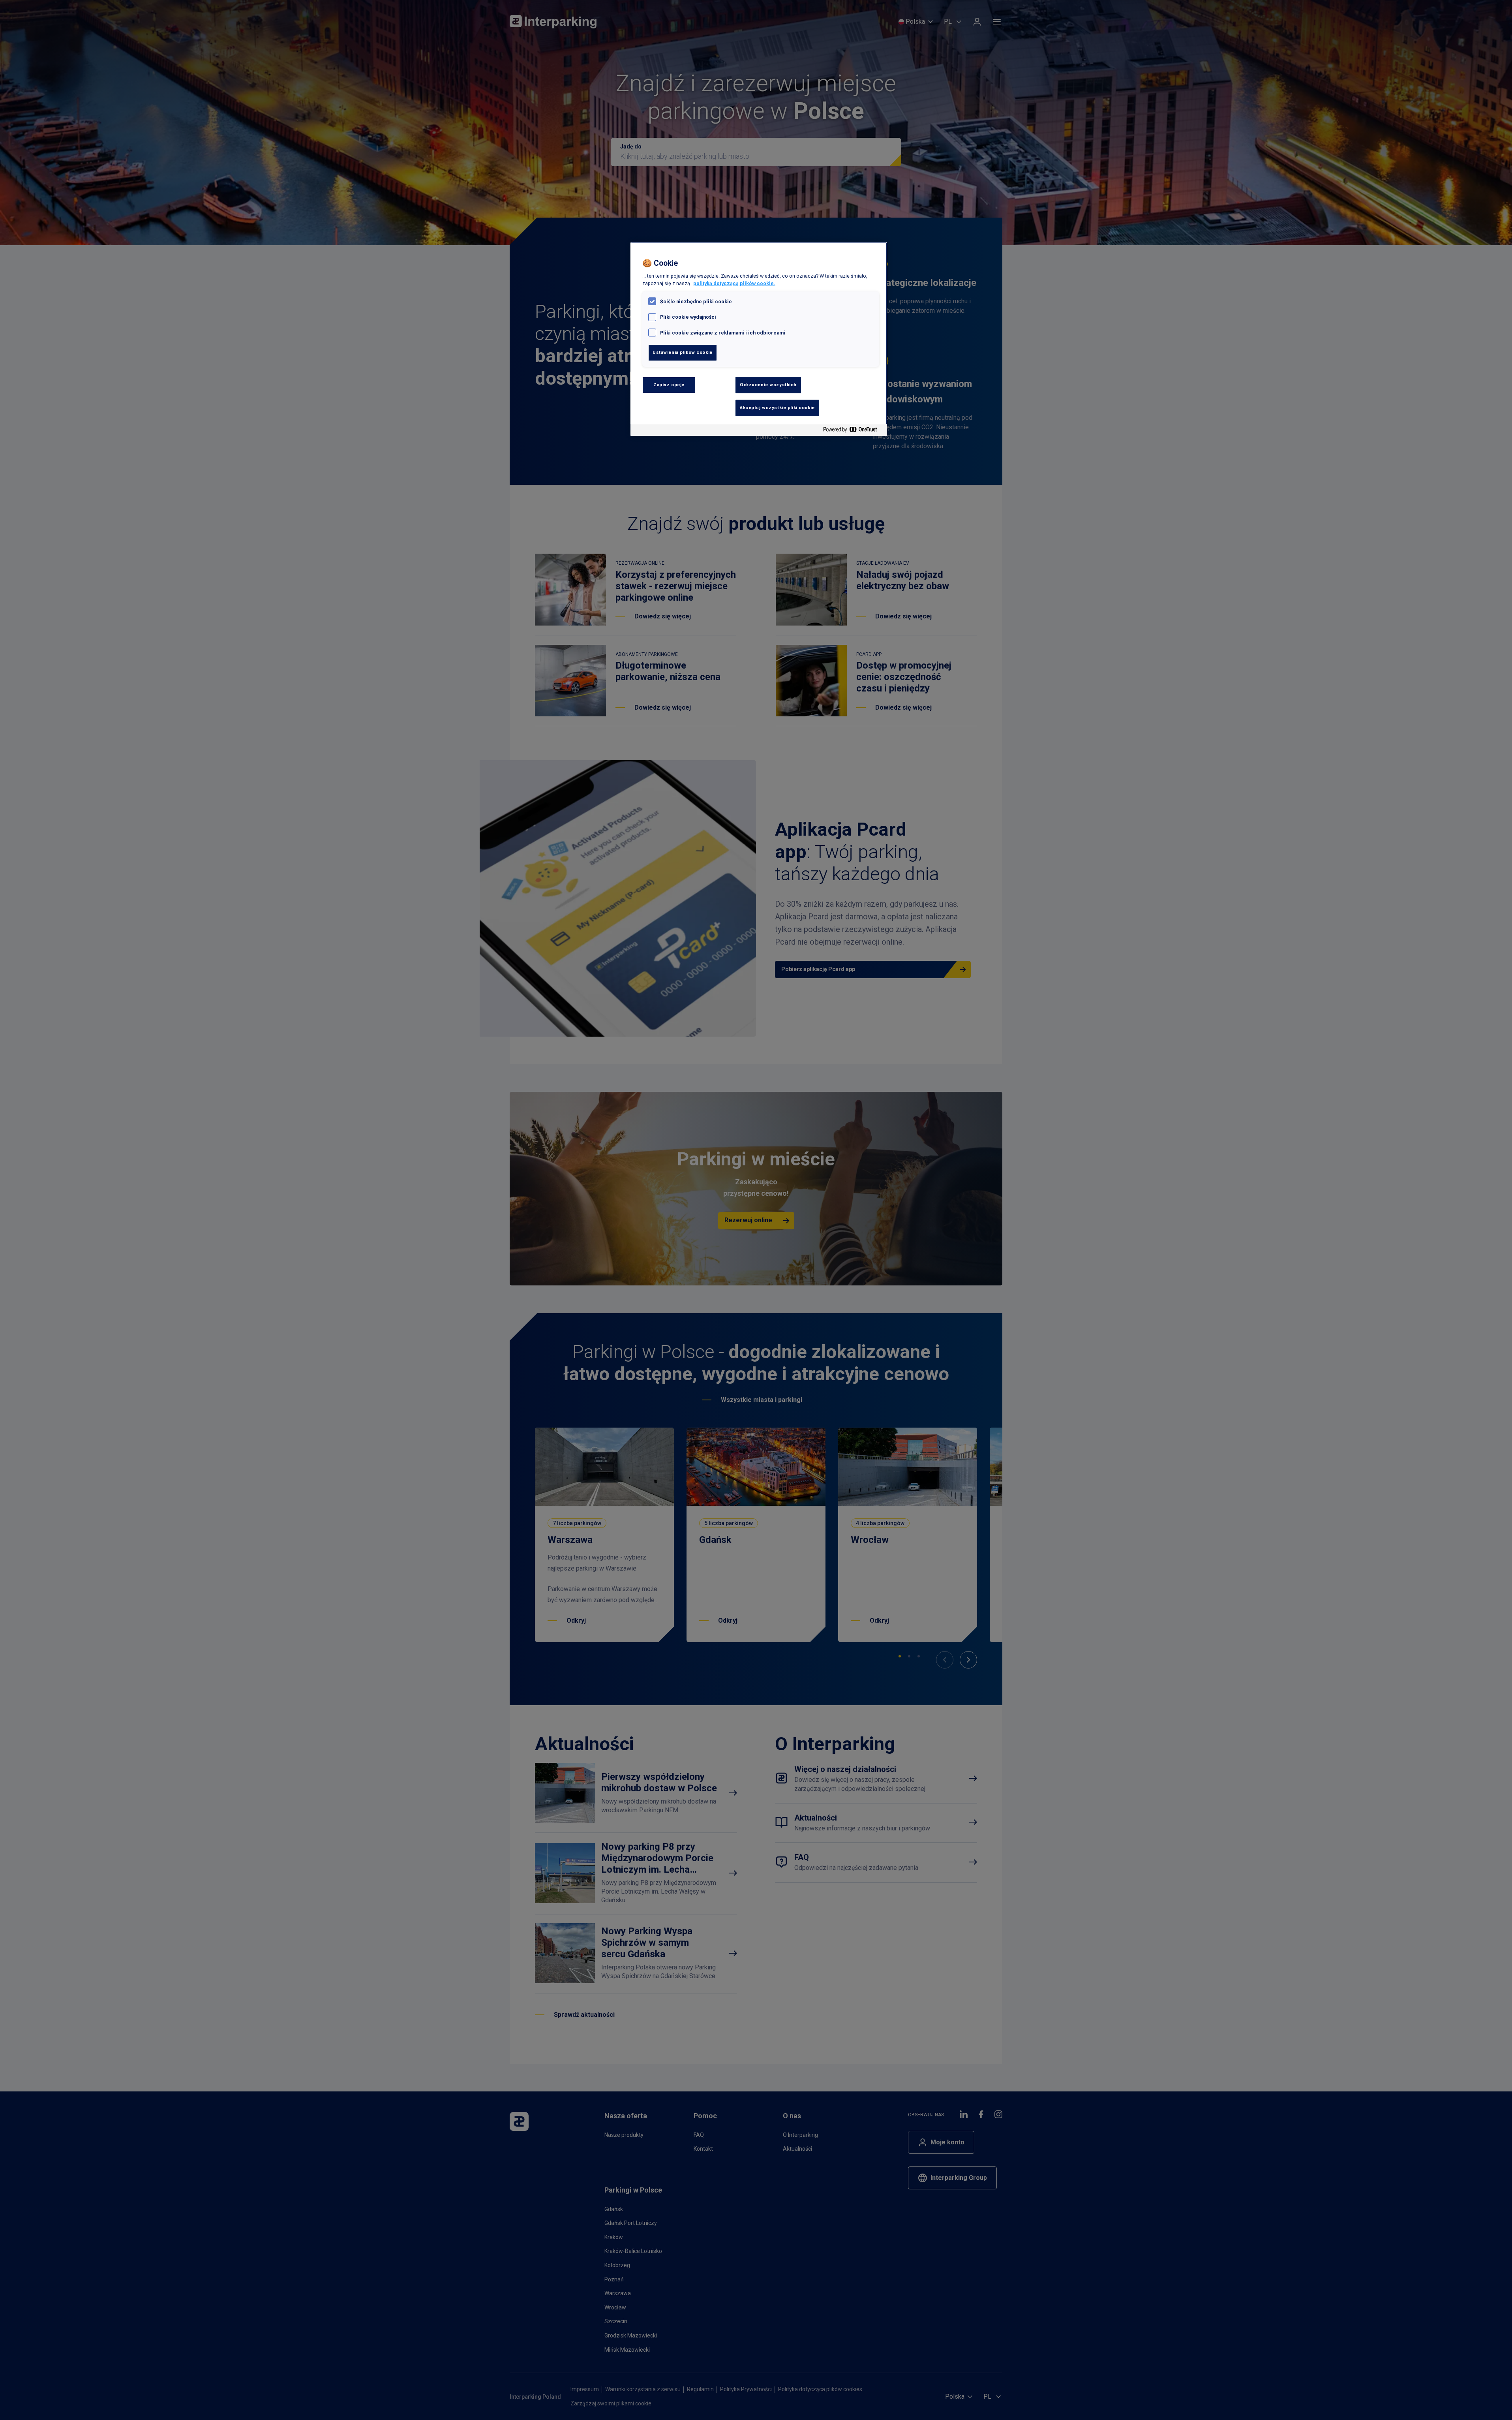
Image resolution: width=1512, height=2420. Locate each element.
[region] (759, 339)
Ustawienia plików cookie (683, 352)
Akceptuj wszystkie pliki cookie (777, 408)
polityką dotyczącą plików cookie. (734, 283)
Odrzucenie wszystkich (768, 385)
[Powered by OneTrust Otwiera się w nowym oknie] (853, 431)
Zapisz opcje (669, 385)
